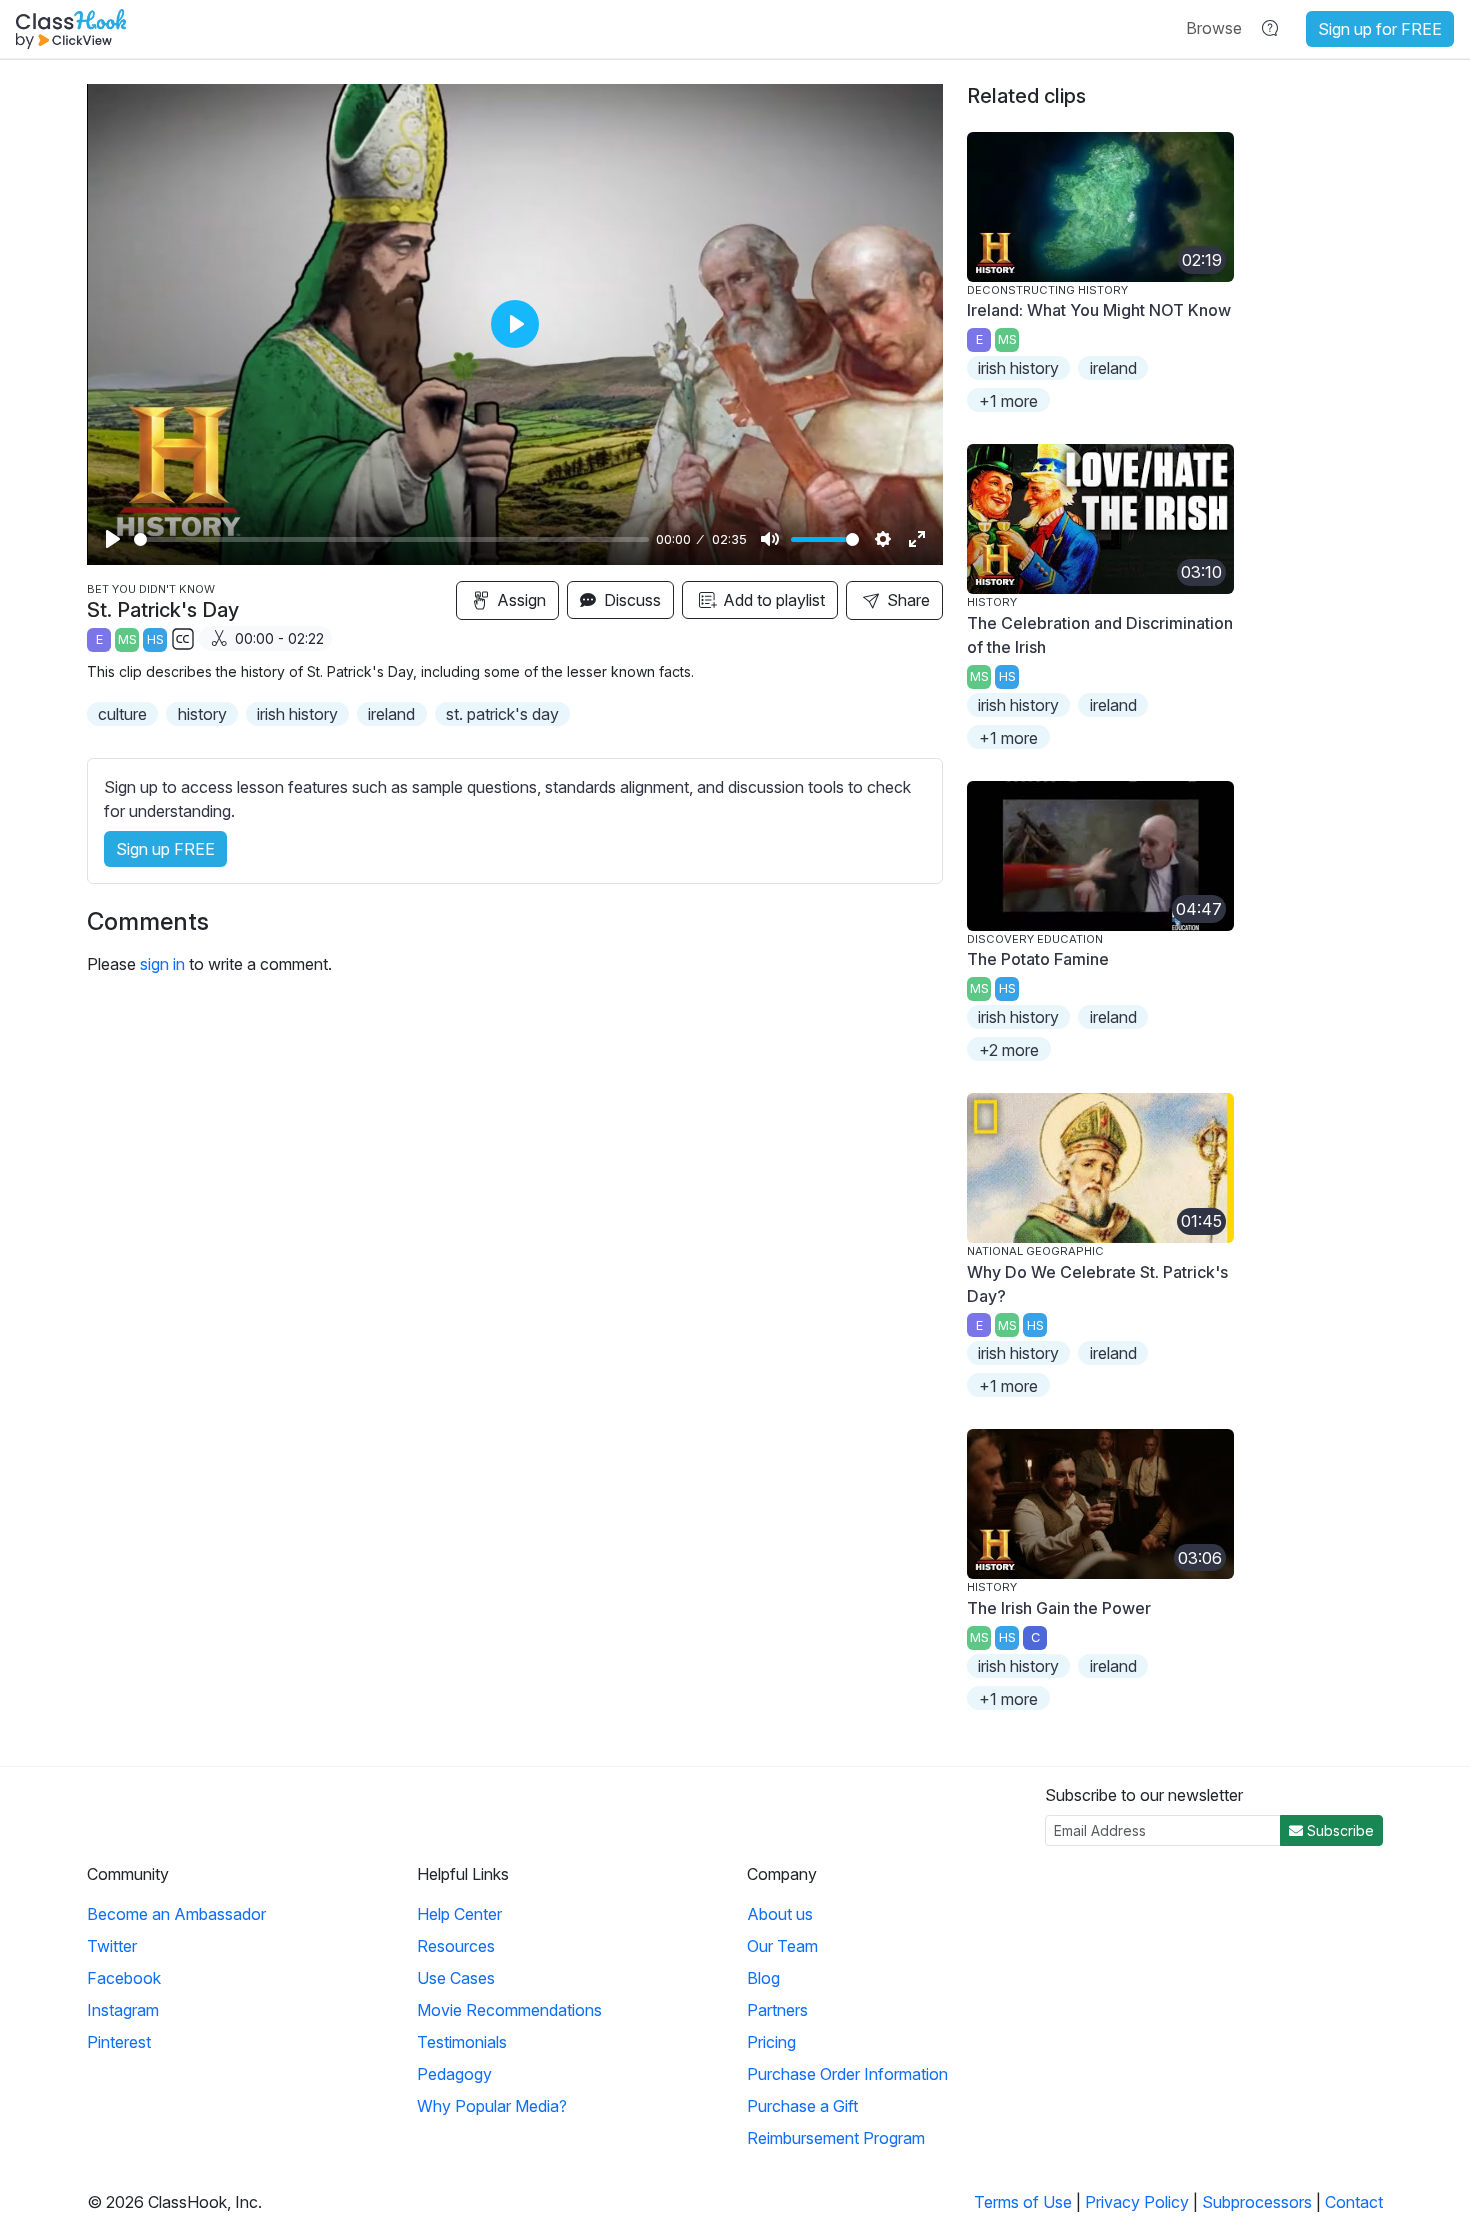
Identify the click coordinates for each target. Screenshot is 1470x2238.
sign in (162, 964)
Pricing (771, 2042)
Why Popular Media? (492, 2106)
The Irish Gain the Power (1059, 1608)
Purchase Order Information (847, 2074)
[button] (1214, 28)
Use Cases (456, 1978)
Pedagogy (454, 2074)
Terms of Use (1023, 2202)
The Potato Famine (1038, 959)
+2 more (1009, 1050)
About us (780, 1914)
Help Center (459, 1914)
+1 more (1008, 401)
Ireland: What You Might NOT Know (1099, 310)
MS (127, 639)
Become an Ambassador (176, 1914)
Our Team (782, 1946)
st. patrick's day (502, 714)
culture (122, 714)
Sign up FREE (165, 849)
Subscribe (1338, 1830)
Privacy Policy (1137, 2202)
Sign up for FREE (1380, 29)
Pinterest (119, 2042)
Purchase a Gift (802, 2106)
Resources (456, 1946)
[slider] (391, 539)
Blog (763, 1978)
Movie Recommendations (509, 2010)
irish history (297, 714)
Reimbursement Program (836, 2138)
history (202, 714)
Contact (1354, 2202)
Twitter (112, 1946)
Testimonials (462, 2042)
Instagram (123, 2010)
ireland (391, 714)
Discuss (630, 600)
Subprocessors (1257, 2202)
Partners (777, 2010)
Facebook (124, 1978)
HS (155, 639)
